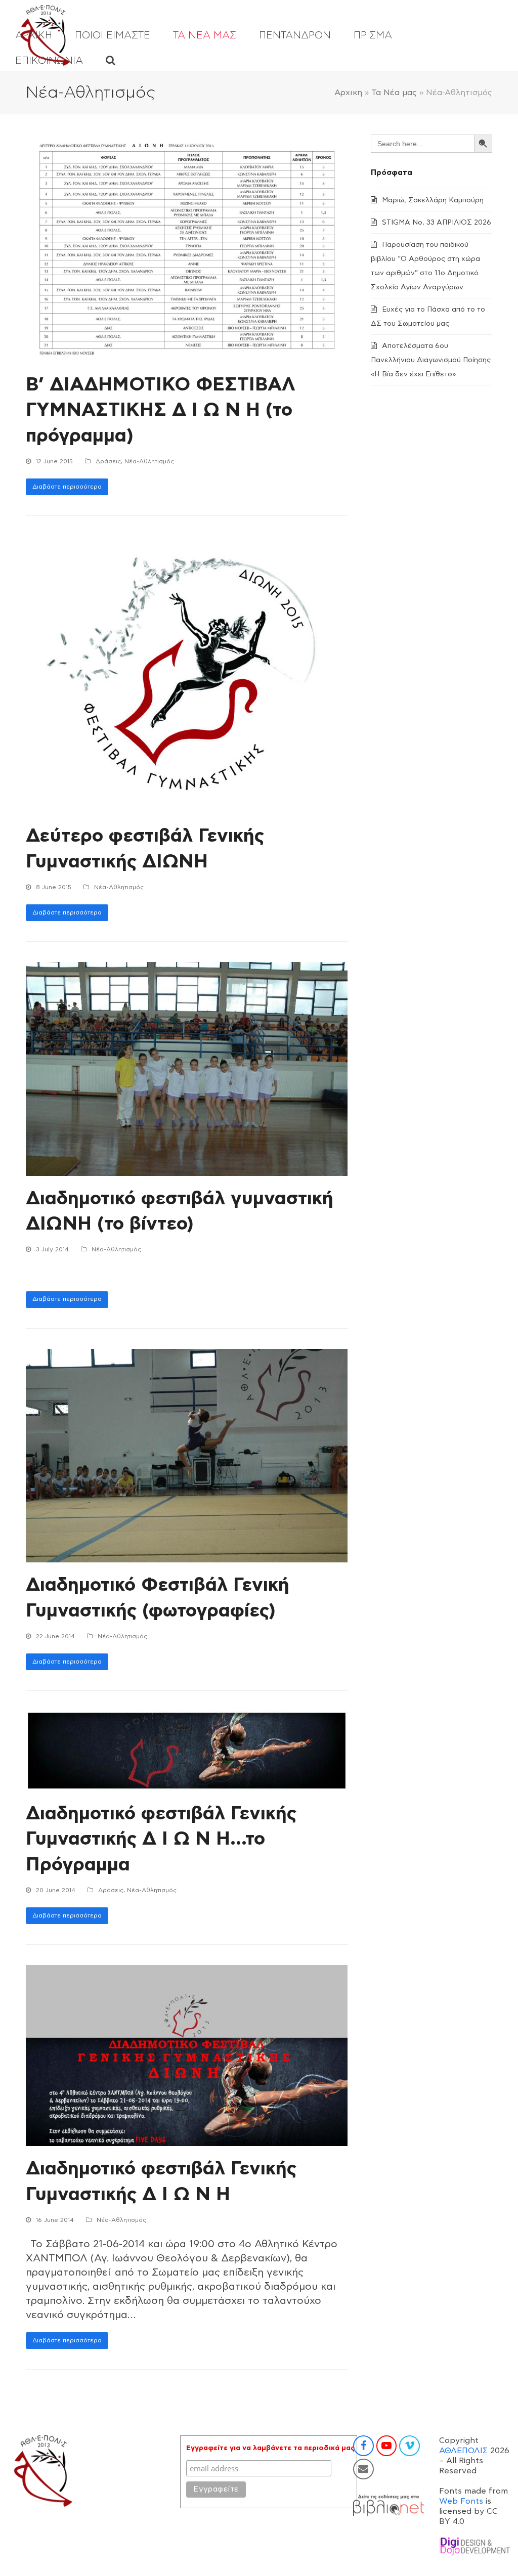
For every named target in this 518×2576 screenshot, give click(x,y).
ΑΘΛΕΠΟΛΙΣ (463, 2451)
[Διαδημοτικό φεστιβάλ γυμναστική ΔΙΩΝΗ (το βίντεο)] (187, 1068)
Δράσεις (108, 461)
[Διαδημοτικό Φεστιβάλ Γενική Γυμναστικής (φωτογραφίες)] (187, 1455)
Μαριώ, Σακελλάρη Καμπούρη (433, 200)
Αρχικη (348, 93)
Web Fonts (461, 2501)
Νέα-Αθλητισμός (149, 461)
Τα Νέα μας (394, 93)
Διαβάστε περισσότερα (67, 487)
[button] (111, 61)
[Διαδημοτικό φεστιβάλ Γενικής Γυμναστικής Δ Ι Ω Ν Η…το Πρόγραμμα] (187, 1751)
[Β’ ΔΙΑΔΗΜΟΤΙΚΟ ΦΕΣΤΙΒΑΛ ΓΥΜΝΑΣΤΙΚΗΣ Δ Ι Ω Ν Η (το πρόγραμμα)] (187, 248)
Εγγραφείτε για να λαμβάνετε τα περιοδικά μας (270, 2448)
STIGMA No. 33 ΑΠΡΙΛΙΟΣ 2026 (437, 223)
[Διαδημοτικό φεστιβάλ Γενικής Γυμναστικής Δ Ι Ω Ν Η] (187, 2055)
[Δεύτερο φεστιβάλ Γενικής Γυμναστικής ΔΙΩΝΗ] (178, 674)
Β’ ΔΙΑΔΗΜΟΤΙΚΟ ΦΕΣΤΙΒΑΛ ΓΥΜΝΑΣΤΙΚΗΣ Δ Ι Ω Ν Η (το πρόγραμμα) (161, 410)
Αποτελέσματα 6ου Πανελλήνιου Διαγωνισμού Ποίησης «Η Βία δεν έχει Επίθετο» (431, 360)
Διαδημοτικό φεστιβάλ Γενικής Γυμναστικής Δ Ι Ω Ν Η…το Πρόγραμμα (161, 1839)
